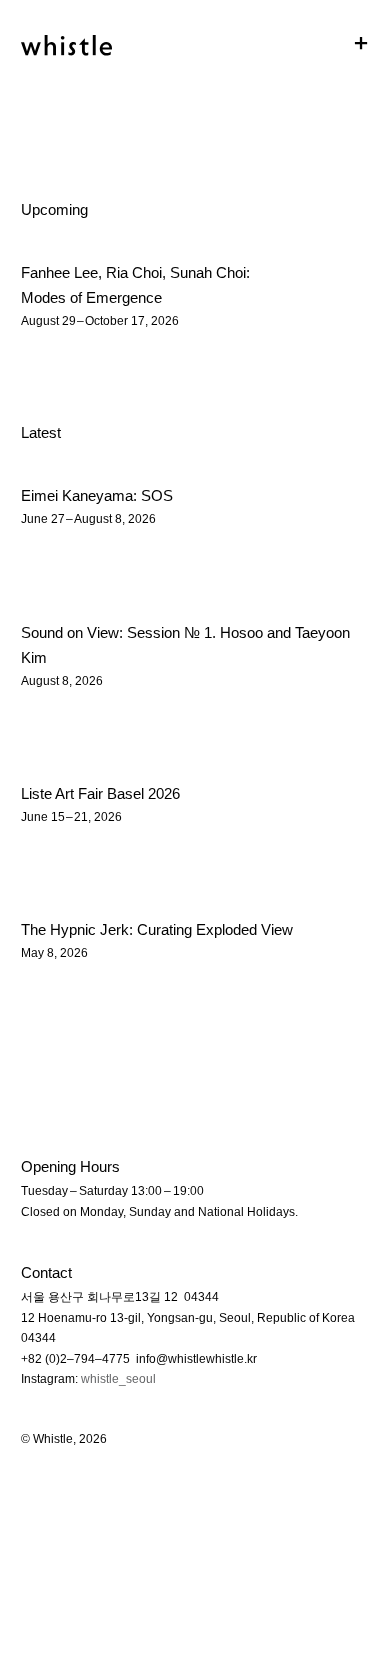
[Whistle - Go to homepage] (66, 35)
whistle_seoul (118, 1379)
